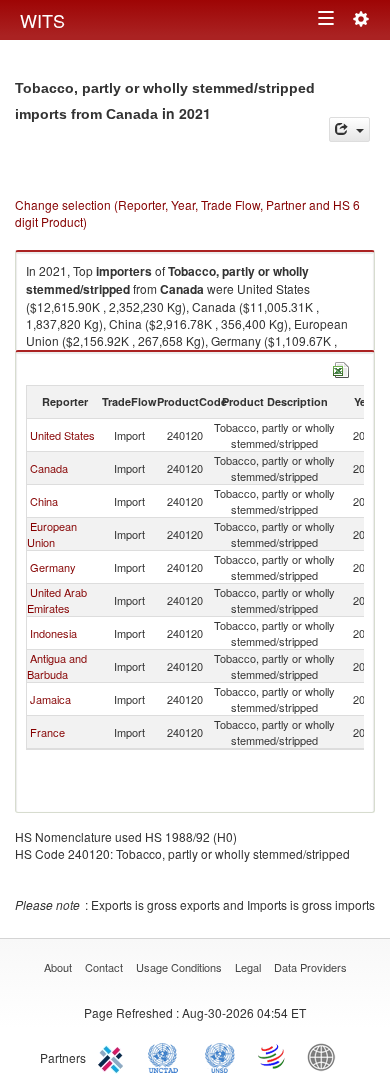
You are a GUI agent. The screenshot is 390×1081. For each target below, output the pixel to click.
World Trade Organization (273, 1056)
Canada (49, 468)
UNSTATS (220, 1056)
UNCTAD (167, 1056)
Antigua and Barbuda (57, 666)
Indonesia (53, 633)
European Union (52, 534)
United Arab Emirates (57, 600)
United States (62, 435)
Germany (53, 567)
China (44, 501)
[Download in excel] (341, 367)
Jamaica (50, 699)
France (47, 732)
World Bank (326, 1056)
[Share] (349, 129)
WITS (42, 20)
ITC (114, 1056)
